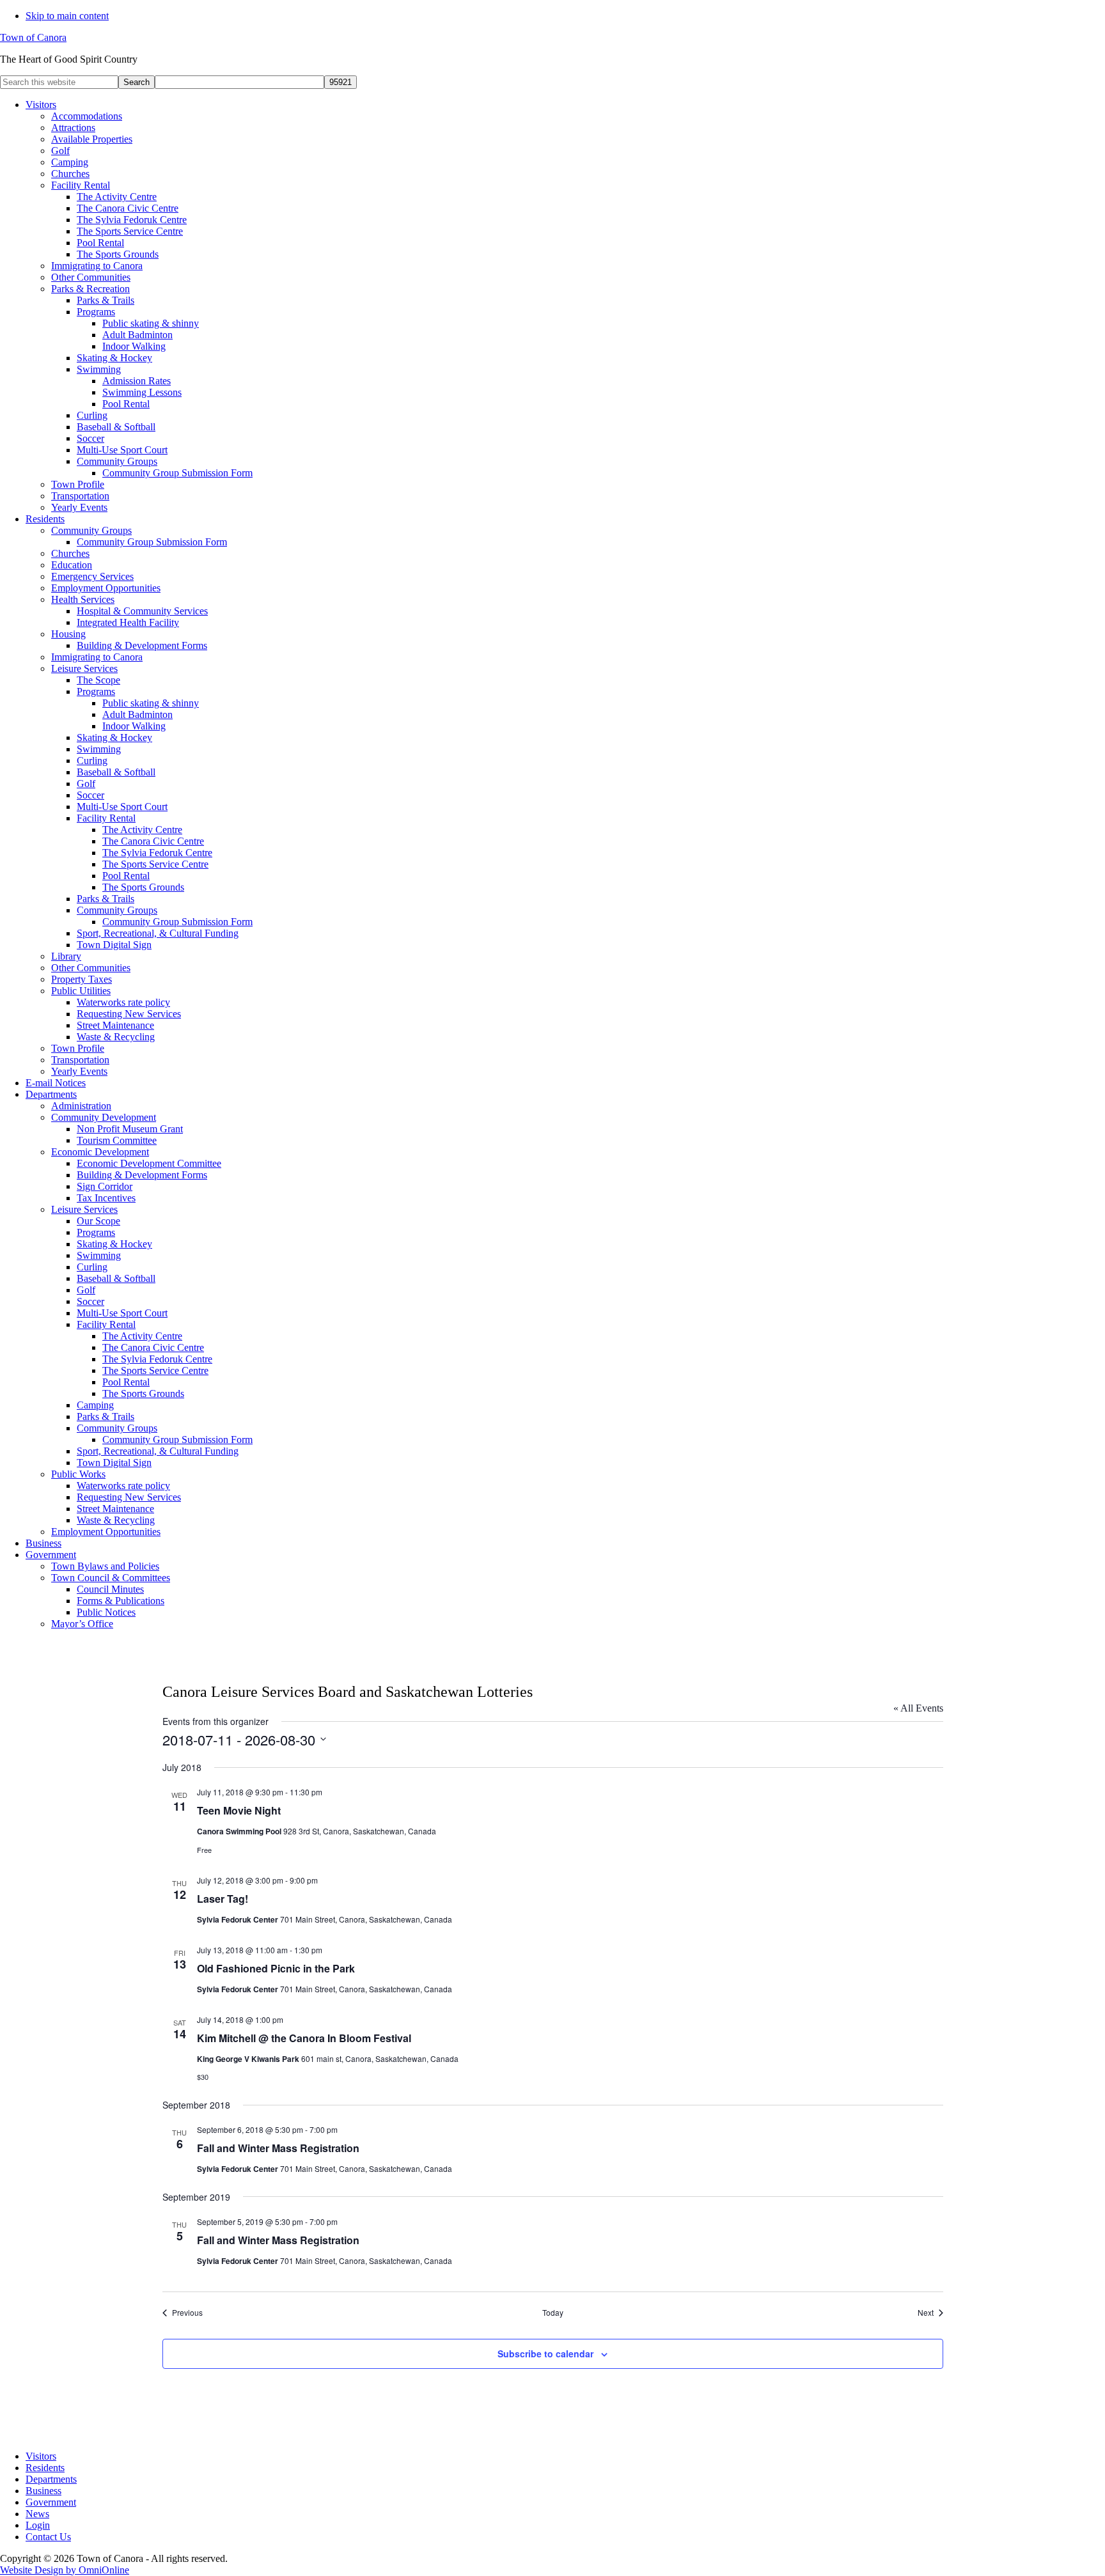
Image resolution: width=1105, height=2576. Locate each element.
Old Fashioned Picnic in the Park (276, 1968)
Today (553, 2313)
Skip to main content (67, 16)
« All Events (918, 1708)
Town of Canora (33, 37)
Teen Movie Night (239, 1810)
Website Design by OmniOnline (65, 2570)
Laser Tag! (223, 1899)
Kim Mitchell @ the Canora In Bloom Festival (304, 2038)
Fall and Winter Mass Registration (278, 2148)
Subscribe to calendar (545, 2354)
